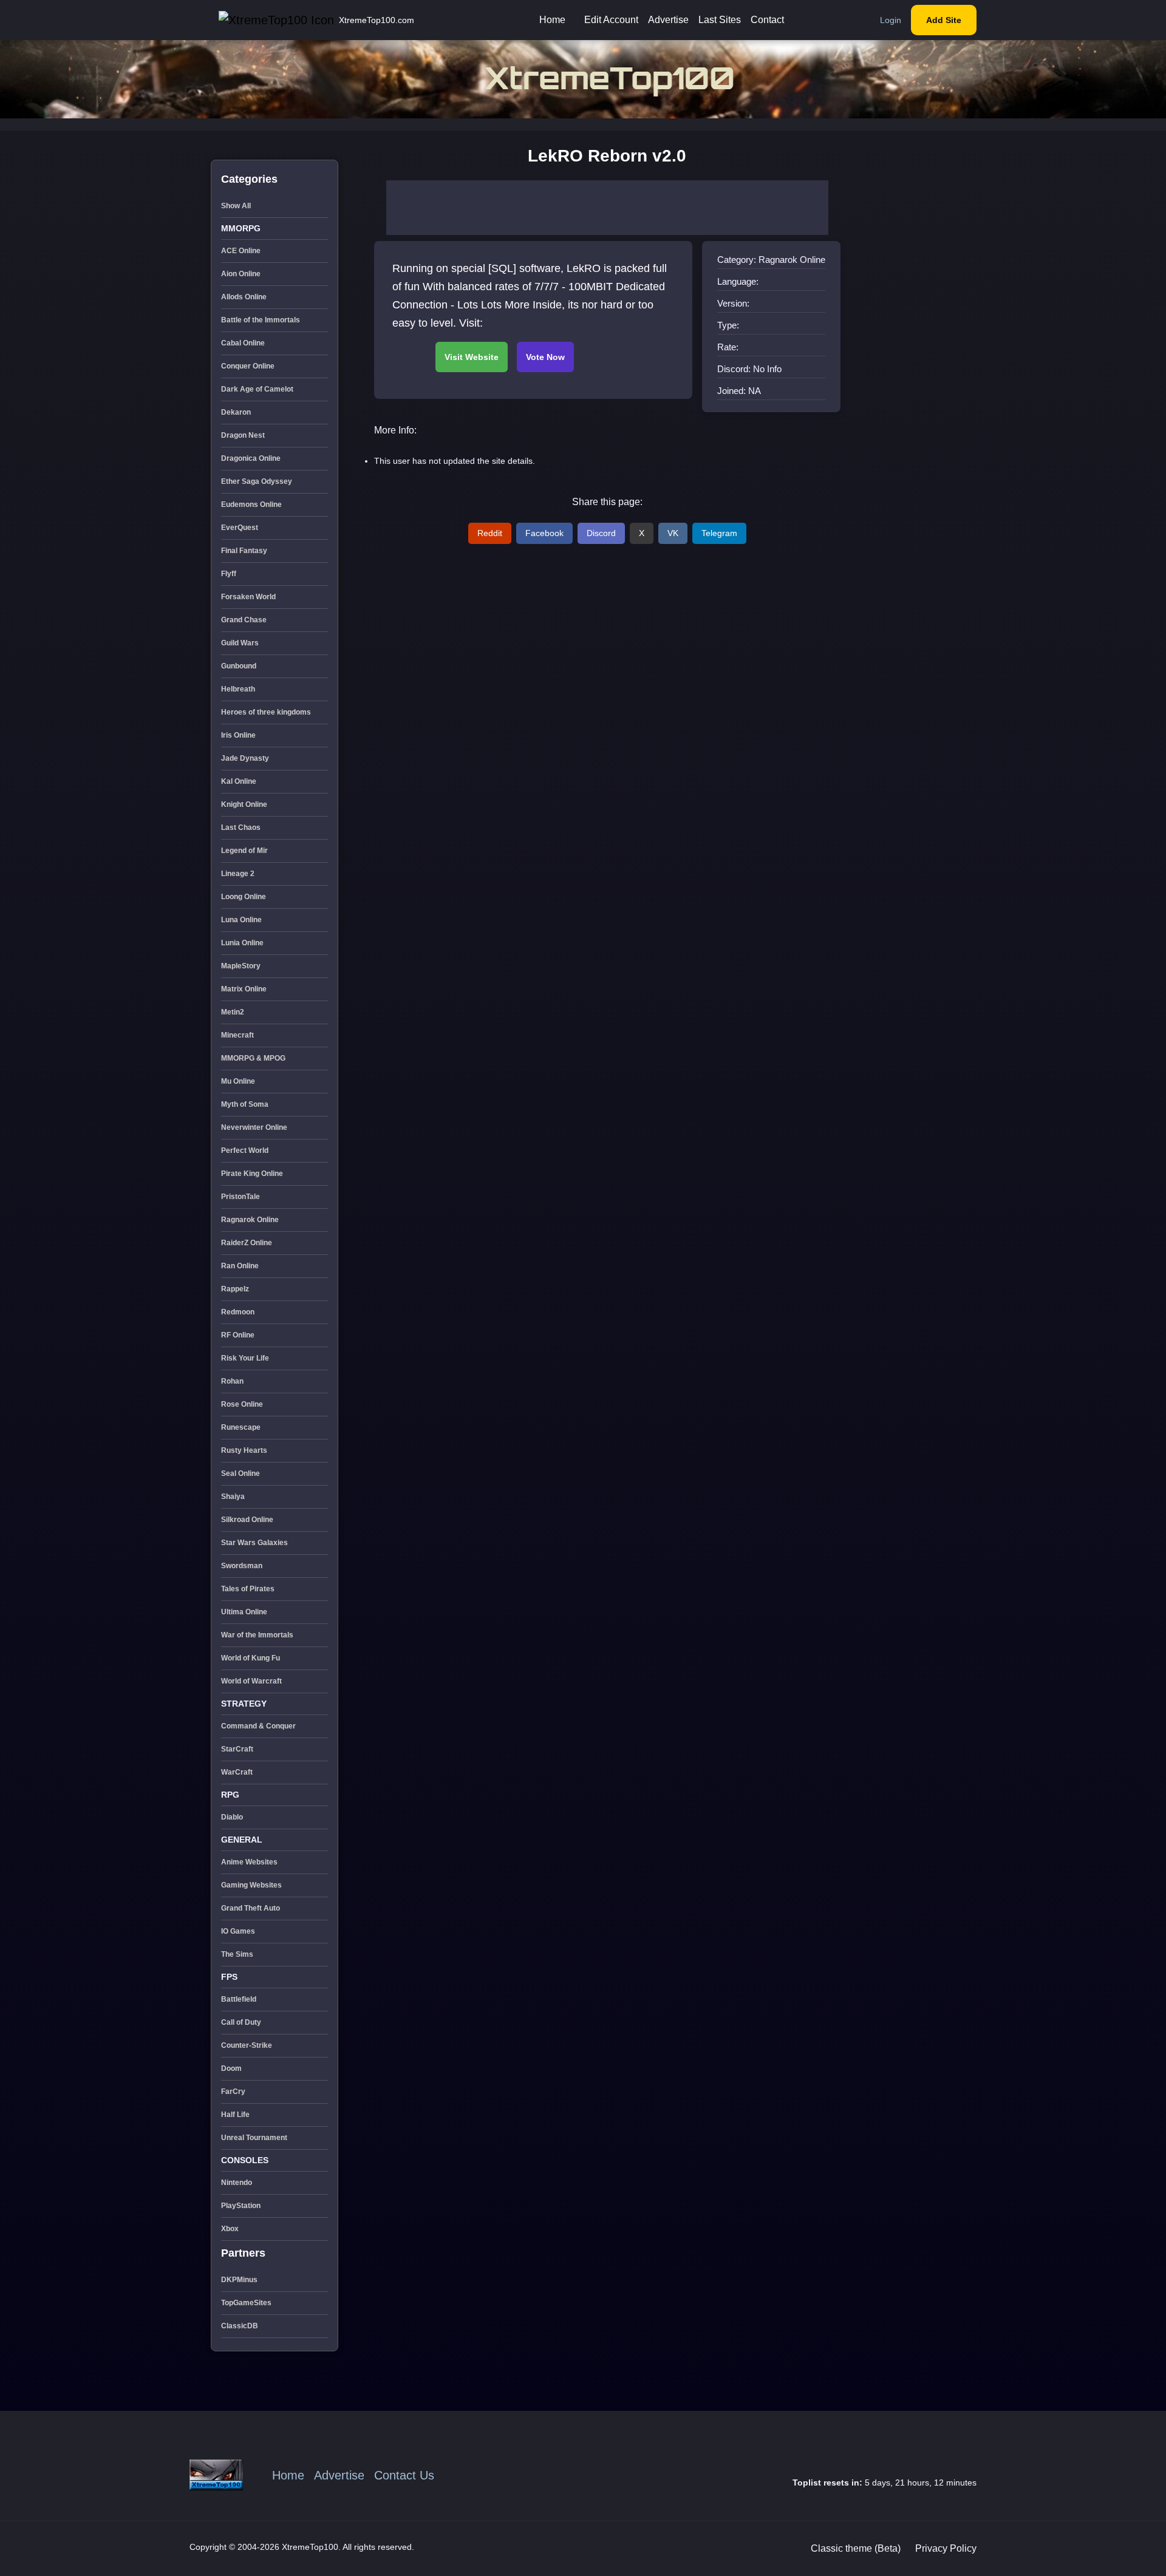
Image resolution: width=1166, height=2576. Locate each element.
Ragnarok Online (250, 1220)
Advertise (668, 20)
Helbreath (238, 689)
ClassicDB (240, 2326)
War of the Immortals (257, 1635)
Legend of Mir (244, 851)
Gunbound (239, 666)
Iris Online (238, 735)
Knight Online (244, 804)
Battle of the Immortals (261, 320)
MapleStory (241, 966)
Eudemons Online (251, 505)
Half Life (235, 2115)
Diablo (232, 1817)
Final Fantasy (244, 551)
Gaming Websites (251, 1885)
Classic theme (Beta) (856, 2548)
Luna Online (241, 920)
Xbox (230, 2229)
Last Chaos (241, 828)
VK (673, 533)
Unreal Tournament (254, 2138)
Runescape (241, 1427)
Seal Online (240, 1473)
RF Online (238, 1335)
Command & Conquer (258, 1726)
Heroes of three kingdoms (266, 712)
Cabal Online (243, 343)
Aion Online (241, 274)
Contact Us (404, 2475)
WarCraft (237, 1772)
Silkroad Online (247, 1520)
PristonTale (240, 1197)
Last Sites (720, 20)
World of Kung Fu (251, 1658)
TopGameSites (246, 2303)
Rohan (232, 1381)
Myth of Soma (245, 1104)
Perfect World (245, 1150)
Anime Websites (249, 1862)
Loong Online (244, 897)
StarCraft (237, 1749)
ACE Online (241, 251)
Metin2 (233, 1012)
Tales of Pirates (248, 1589)
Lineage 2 (238, 874)
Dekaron (236, 412)
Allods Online (244, 297)
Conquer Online (248, 366)
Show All (236, 206)
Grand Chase (244, 620)
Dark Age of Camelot (257, 389)
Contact (767, 20)
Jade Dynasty (245, 758)
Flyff (229, 574)
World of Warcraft (251, 1681)
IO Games (238, 1931)
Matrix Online (244, 989)
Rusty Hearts (244, 1450)
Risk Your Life (245, 1358)
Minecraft (237, 1035)
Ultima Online (244, 1612)
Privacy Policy (946, 2548)
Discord (601, 533)
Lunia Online (242, 943)
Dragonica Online (251, 458)
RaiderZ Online (247, 1243)
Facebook (544, 533)
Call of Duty (241, 2022)
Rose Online (242, 1404)
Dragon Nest (243, 435)
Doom (231, 2068)
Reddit (490, 533)
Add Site (944, 20)
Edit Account (611, 20)
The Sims (237, 1954)
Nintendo (237, 2183)
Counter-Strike (247, 2045)
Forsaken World (248, 597)
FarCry (233, 2092)
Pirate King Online (252, 1174)
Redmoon (238, 1312)
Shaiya (233, 1497)
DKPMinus (239, 2280)
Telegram (719, 533)
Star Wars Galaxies (254, 1543)
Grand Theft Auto (251, 1908)
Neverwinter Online (254, 1127)
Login (891, 20)
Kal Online (239, 781)
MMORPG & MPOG (253, 1058)
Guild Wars (240, 643)
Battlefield (239, 1999)
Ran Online (240, 1266)
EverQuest (240, 528)
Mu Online (238, 1081)
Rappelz (235, 1289)
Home (552, 20)
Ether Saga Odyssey (257, 481)
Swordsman (242, 1566)
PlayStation (241, 2206)
